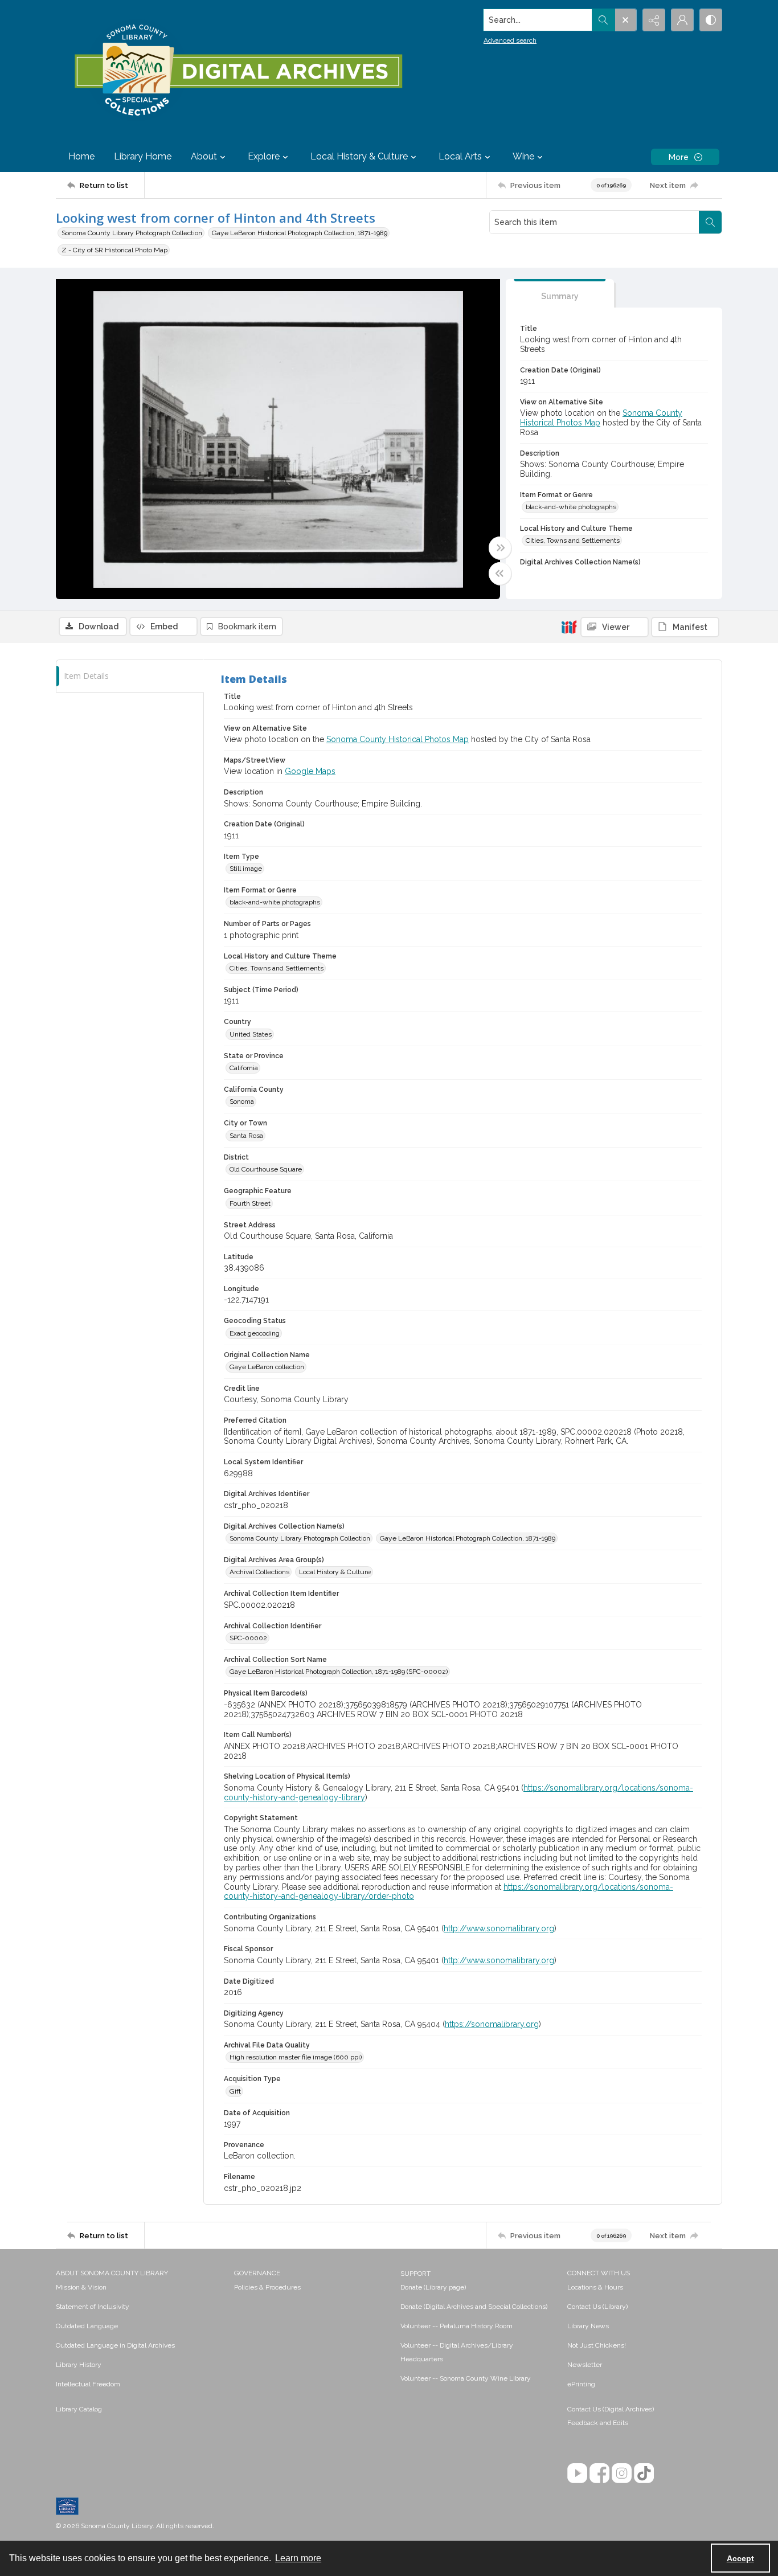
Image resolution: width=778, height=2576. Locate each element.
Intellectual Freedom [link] (88, 2384)
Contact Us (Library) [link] (597, 2307)
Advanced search (510, 40)
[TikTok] (644, 2473)
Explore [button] (264, 156)
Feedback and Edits (598, 2423)
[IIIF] (569, 626)
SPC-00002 (248, 1638)
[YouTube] (577, 2473)
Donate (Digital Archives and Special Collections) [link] (474, 2307)
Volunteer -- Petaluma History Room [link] (456, 2326)
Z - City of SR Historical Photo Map (114, 250)
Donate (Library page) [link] (433, 2287)
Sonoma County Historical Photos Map (398, 739)
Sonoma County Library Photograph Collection (132, 233)
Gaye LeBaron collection (267, 1367)
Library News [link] (588, 2326)
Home (81, 156)
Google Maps (310, 771)
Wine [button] (523, 156)
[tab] (560, 294)
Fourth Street (250, 1203)
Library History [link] (79, 2365)
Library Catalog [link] (79, 2409)
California (244, 1068)
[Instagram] (622, 2473)
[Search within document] (710, 222)
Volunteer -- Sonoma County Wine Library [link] (466, 2378)
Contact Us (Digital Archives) (611, 2409)
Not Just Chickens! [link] (597, 2345)
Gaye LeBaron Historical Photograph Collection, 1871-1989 (300, 233)
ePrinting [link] (581, 2384)
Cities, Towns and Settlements (573, 540)
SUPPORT (415, 2274)
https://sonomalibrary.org (492, 2024)
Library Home (143, 156)
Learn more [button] (298, 2558)
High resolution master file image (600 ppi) (296, 2057)
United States (251, 1034)
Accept (740, 2558)
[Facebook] (599, 2473)
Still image (246, 869)
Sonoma (242, 1101)
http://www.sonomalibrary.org (499, 1928)
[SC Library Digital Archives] (238, 71)
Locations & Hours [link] (595, 2287)
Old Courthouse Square (266, 1169)
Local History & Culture (335, 1572)
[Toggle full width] (500, 548)
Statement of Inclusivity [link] (93, 2307)
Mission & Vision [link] (81, 2287)
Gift (235, 2091)
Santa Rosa (246, 1136)
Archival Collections (259, 1572)
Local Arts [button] (460, 156)
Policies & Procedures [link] (267, 2287)
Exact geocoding (255, 1333)
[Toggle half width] (500, 574)
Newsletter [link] (585, 2365)
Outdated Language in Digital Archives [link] (115, 2345)
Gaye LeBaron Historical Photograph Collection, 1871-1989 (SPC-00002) (339, 1672)
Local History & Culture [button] (359, 156)
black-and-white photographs (571, 507)
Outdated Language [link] (87, 2326)
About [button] (204, 156)
